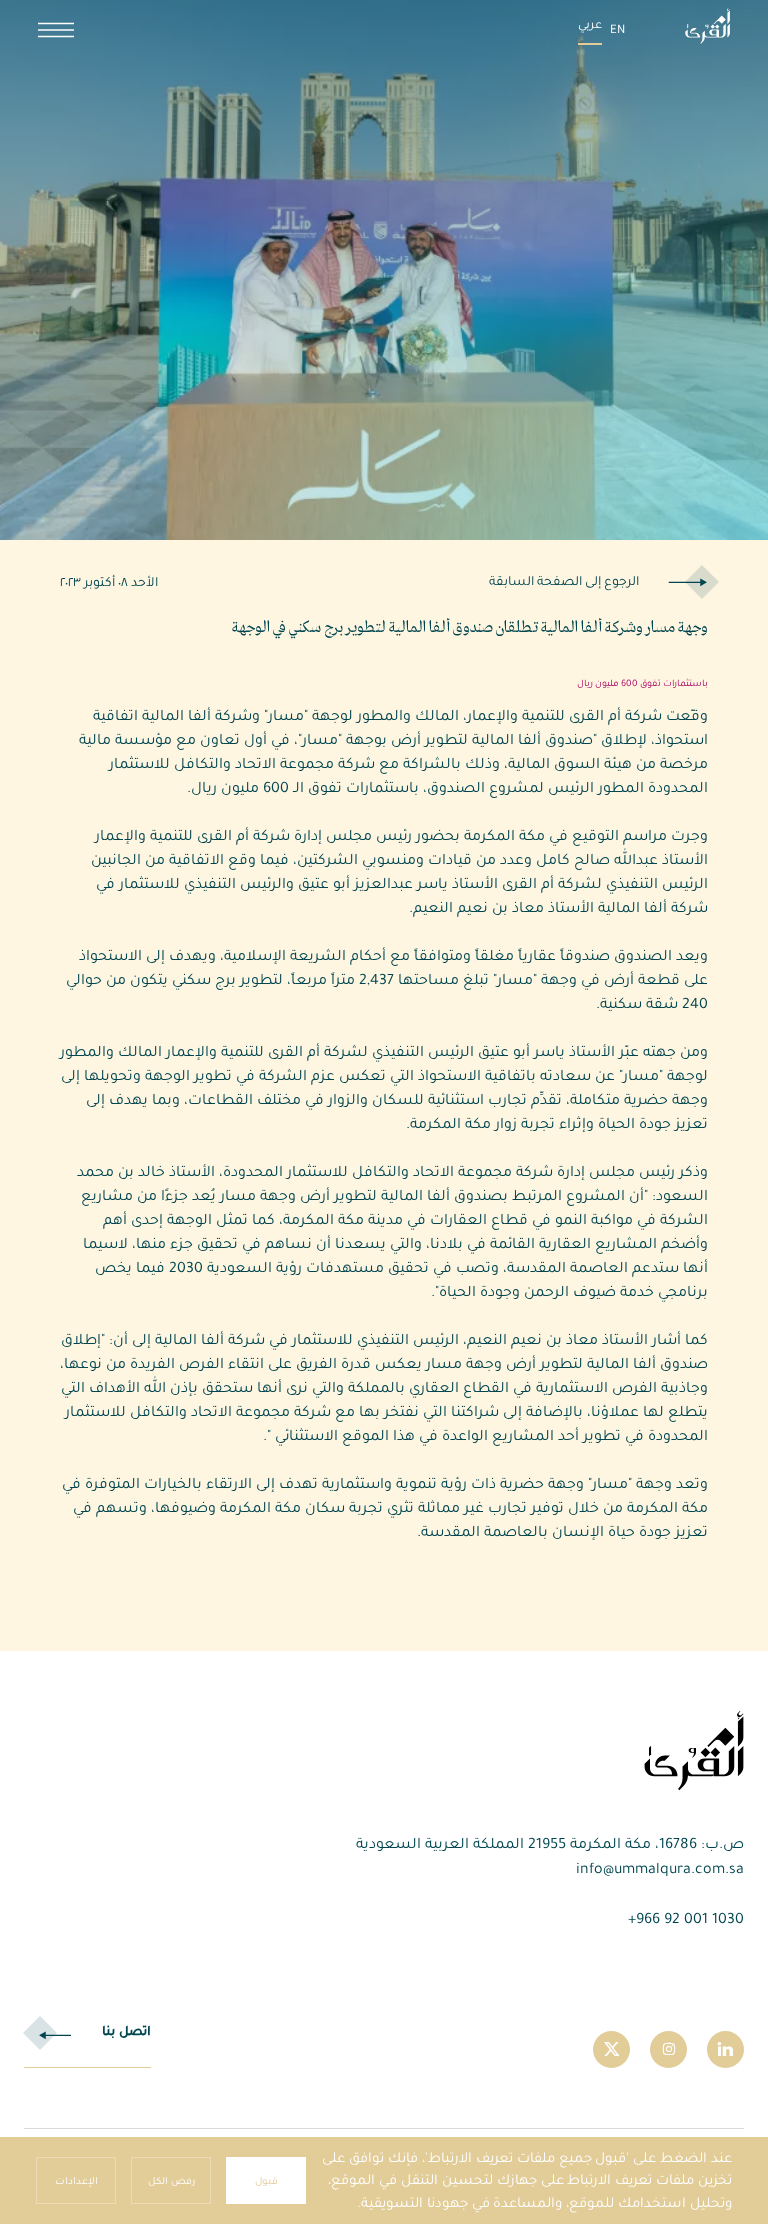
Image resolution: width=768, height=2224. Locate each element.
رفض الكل (171, 2180)
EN (617, 29)
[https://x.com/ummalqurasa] (611, 2049)
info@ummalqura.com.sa (660, 1868)
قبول (266, 2180)
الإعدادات (76, 2180)
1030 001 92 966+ (686, 1918)
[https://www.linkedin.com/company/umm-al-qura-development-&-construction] (725, 2049)
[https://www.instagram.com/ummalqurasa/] (668, 2049)
